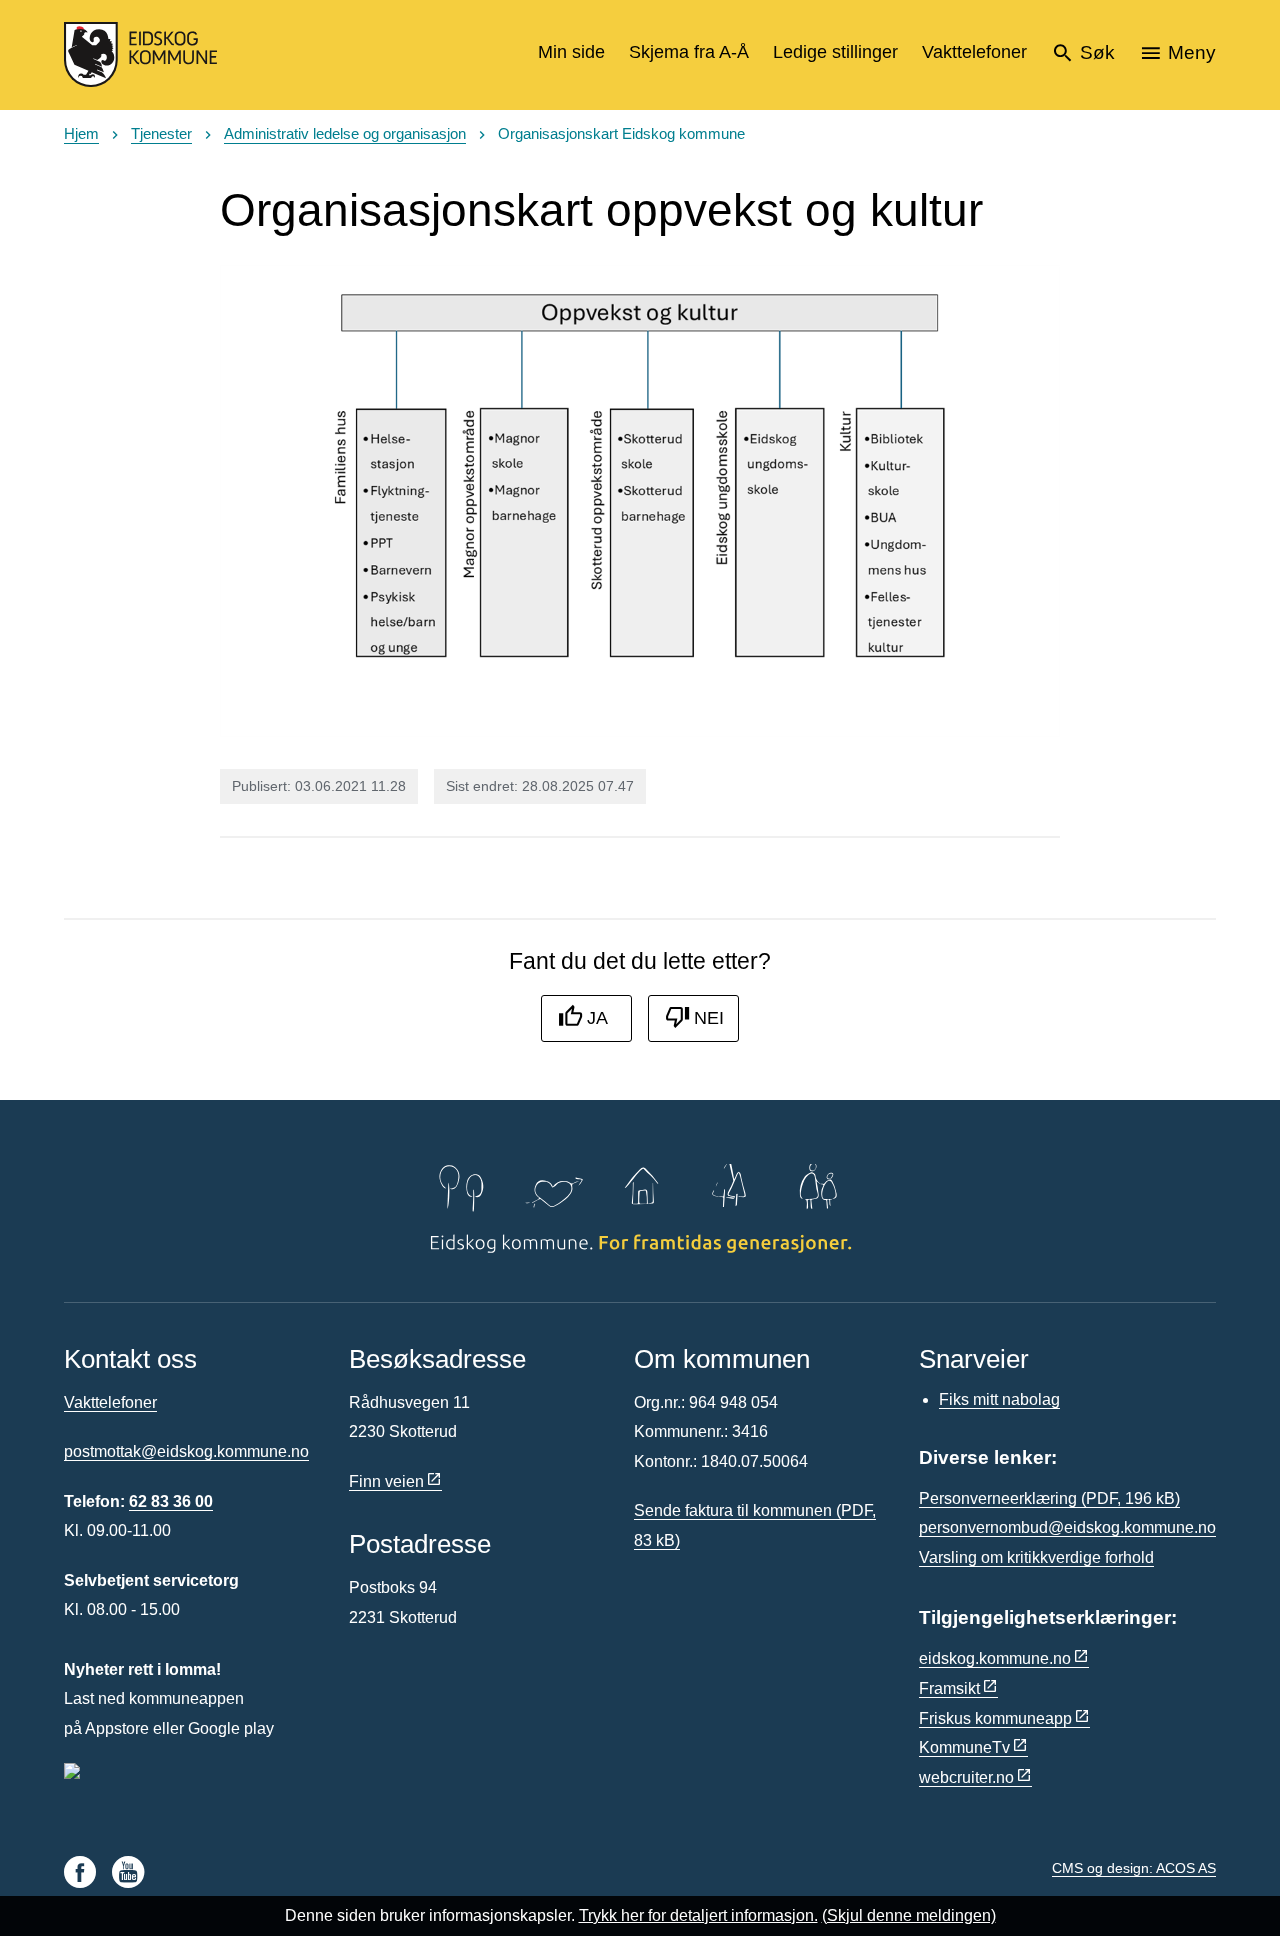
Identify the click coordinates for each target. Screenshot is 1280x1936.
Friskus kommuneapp (995, 1718)
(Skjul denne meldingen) (909, 1915)
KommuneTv (964, 1747)
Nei (709, 1018)
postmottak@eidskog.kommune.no (186, 1451)
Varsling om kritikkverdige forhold (1036, 1557)
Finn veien (386, 1481)
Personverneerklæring (1049, 1498)
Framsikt (949, 1688)
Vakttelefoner (110, 1402)
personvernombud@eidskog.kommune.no (1067, 1527)
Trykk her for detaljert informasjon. (698, 1915)
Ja (597, 1018)
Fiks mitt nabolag (999, 1399)
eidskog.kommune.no (995, 1658)
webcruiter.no (966, 1777)
